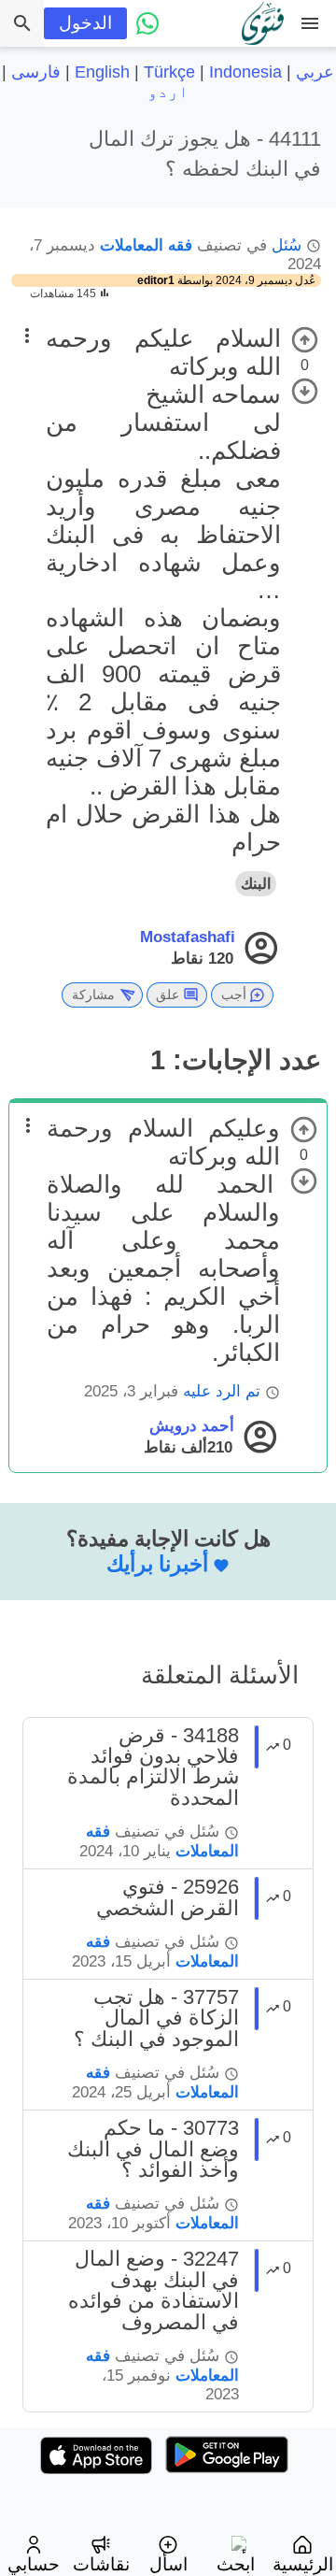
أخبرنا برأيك (157, 1564)
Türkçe (169, 72)
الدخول (85, 23)
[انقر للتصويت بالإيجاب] (305, 340)
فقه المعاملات (146, 245)
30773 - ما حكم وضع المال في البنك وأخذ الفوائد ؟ (153, 2149)
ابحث (236, 2564)
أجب (234, 995)
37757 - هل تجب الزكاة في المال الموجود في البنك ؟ (156, 2018)
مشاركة (93, 995)
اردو (168, 92)
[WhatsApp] (147, 23)
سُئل (287, 245)
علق (168, 995)
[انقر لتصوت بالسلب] (305, 391)
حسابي (34, 2564)
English (102, 72)
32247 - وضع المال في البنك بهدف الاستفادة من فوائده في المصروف (154, 2290)
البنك (256, 884)
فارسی (36, 72)
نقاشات (101, 2564)
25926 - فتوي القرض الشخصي (168, 1897)
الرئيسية (303, 2564)
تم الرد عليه (222, 1391)
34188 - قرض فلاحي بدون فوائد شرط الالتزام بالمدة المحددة (153, 1767)
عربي (315, 72)
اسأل (168, 2564)
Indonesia (245, 72)
